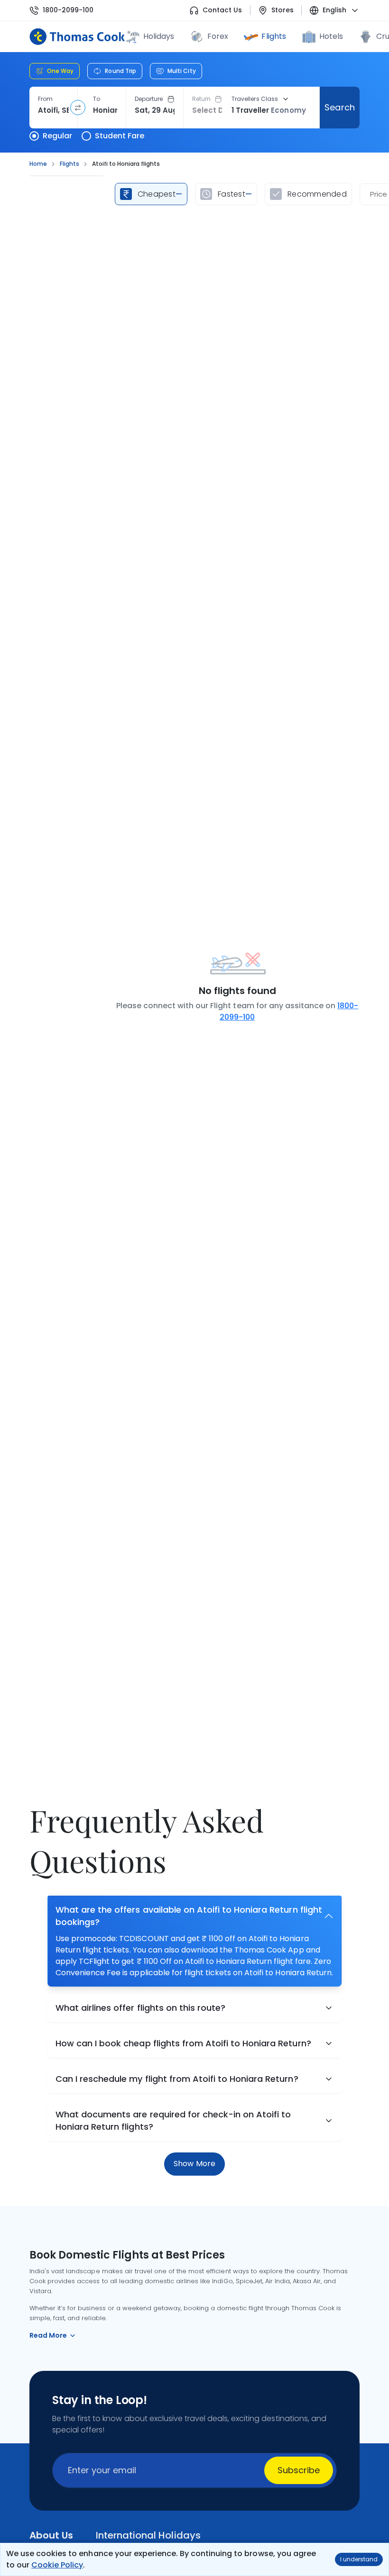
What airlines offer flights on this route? (140, 2008)
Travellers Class (255, 99)
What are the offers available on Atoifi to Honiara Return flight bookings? (189, 1916)
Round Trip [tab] (120, 71)
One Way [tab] (60, 71)
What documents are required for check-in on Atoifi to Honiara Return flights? (173, 2120)
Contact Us (222, 10)
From (45, 99)
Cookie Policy (57, 2565)
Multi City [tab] (182, 71)
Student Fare (120, 136)
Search (339, 107)
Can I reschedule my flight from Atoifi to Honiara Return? (177, 2079)
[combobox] (53, 110)
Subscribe (299, 2470)
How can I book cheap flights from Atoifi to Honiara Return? (183, 2043)
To (97, 99)
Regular (57, 136)
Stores (282, 10)
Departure (149, 99)
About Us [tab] (51, 2535)
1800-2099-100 (68, 10)
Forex (218, 36)
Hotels (331, 36)
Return (201, 99)
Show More (194, 2164)
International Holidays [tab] (148, 2535)
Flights (273, 36)
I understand (359, 2559)
